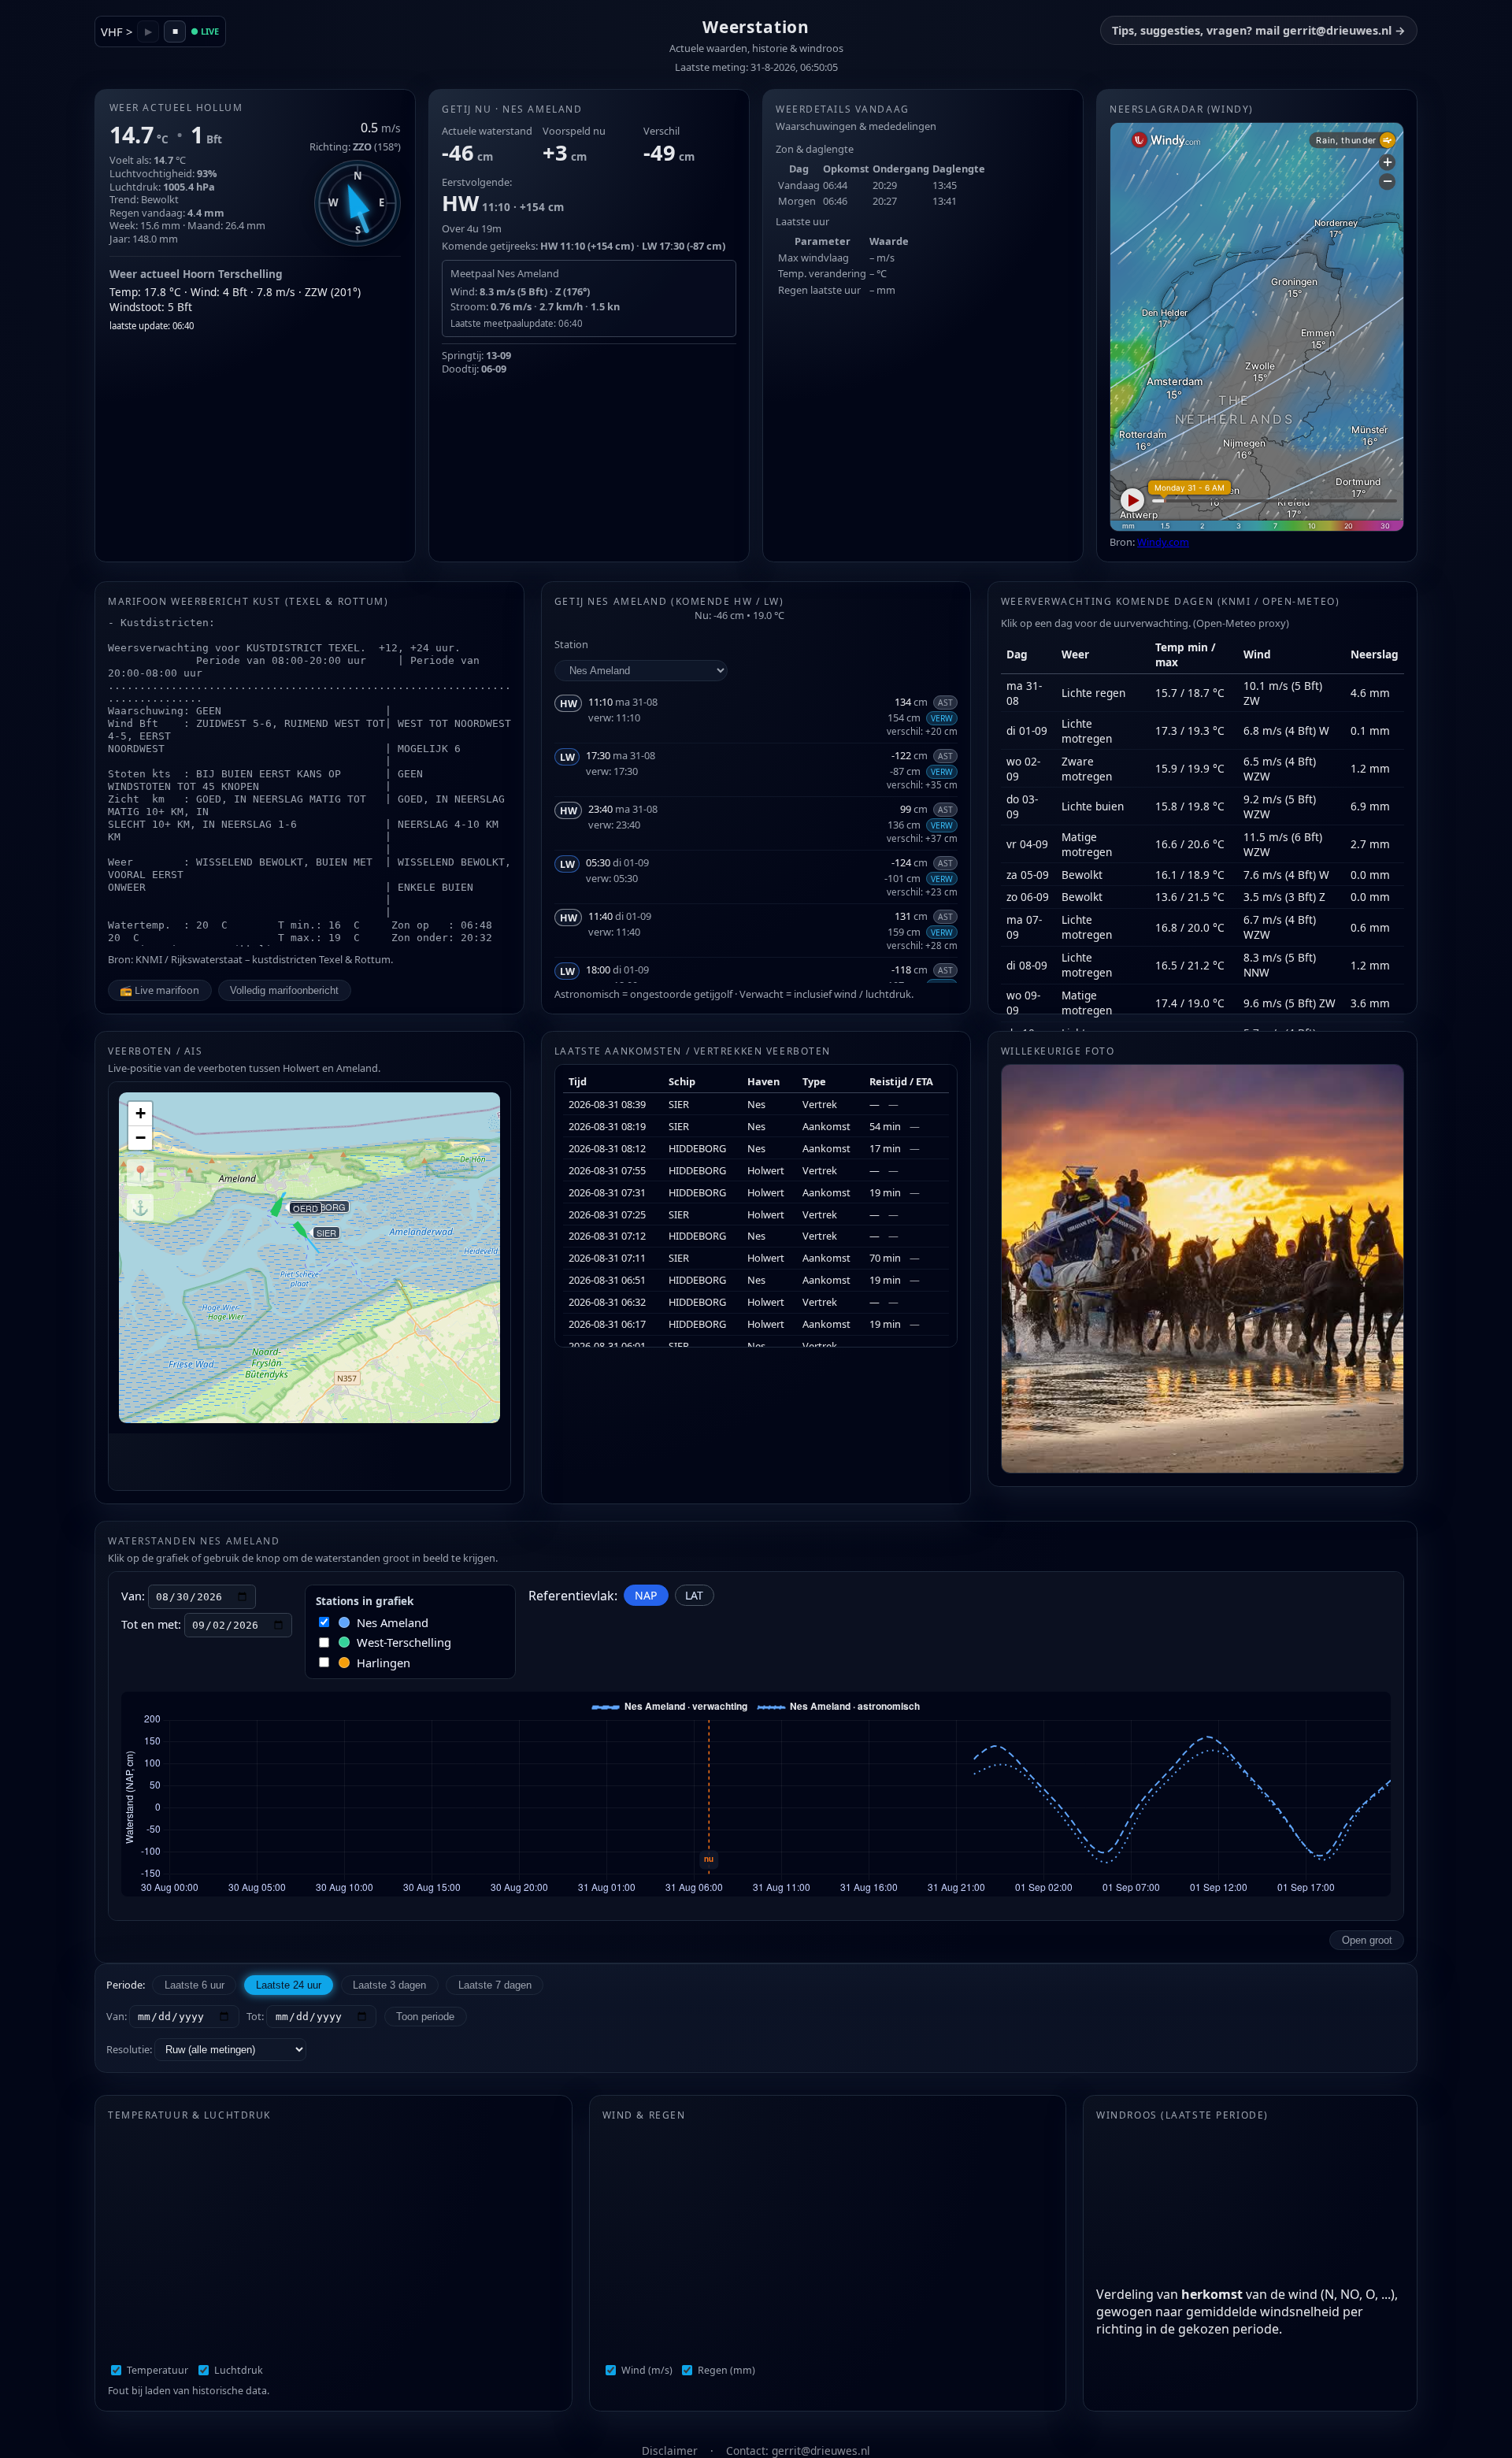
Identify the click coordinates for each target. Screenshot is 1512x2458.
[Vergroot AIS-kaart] (309, 1271)
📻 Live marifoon (159, 990)
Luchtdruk (239, 2370)
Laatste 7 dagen (495, 1985)
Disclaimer (671, 2451)
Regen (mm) (726, 2370)
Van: (118, 2016)
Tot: (256, 2016)
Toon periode (425, 2017)
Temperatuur (157, 2370)
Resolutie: (130, 2049)
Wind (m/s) (647, 2370)
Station (571, 644)
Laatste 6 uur (195, 1985)
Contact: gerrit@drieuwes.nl (798, 2451)
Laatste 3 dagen (389, 1985)
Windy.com (1163, 542)
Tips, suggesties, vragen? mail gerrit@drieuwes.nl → (1259, 30)
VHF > (117, 32)
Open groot (1367, 1940)
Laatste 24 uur (289, 1985)
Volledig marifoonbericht (284, 990)
